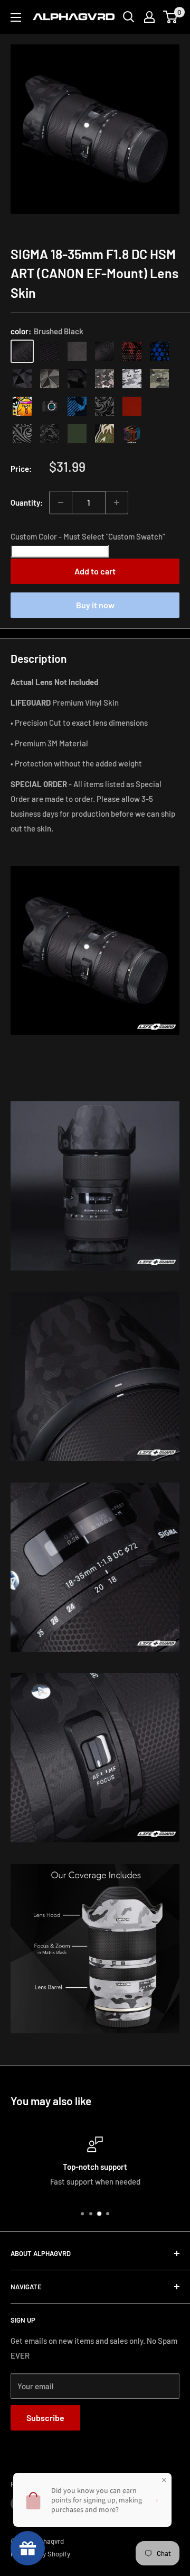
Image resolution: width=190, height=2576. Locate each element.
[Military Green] (77, 434)
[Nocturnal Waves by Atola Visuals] (50, 434)
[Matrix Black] (50, 351)
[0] (171, 17)
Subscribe (45, 2418)
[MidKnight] (50, 406)
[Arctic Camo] (132, 379)
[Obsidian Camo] (104, 379)
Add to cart (95, 571)
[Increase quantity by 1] (117, 503)
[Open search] (129, 17)
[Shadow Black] (77, 379)
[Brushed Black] (22, 351)
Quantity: (27, 503)
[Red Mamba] (132, 351)
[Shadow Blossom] (104, 406)
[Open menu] (16, 17)
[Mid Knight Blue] (77, 406)
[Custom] (132, 434)
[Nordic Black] (22, 379)
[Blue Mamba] (159, 351)
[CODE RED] (132, 406)
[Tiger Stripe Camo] (104, 434)
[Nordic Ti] (50, 379)
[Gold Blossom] (159, 406)
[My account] (149, 17)
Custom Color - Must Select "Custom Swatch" (88, 536)
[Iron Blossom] (22, 434)
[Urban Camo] (159, 379)
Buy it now (95, 605)
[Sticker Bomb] (22, 406)
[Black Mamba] (104, 351)
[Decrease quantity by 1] (61, 503)
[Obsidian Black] (77, 351)
